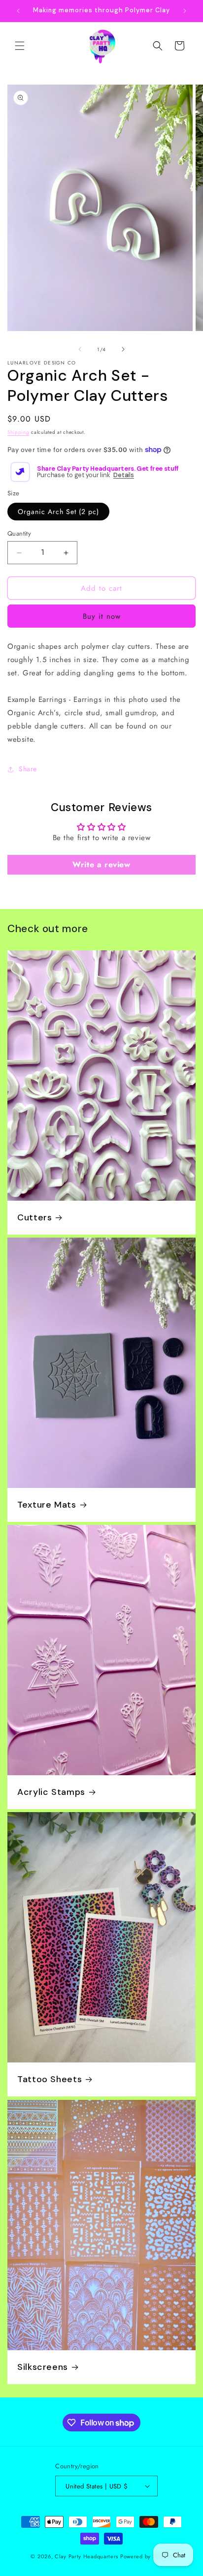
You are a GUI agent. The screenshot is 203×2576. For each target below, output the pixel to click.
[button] (20, 46)
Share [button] (28, 769)
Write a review (101, 864)
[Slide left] (80, 349)
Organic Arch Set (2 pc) (58, 512)
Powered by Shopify (146, 2556)
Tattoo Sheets (50, 2080)
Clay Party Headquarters (86, 2556)
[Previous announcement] (18, 11)
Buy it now (102, 616)
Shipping (18, 432)
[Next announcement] (185, 11)
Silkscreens (43, 2367)
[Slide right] (123, 349)
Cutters (34, 1218)
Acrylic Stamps (51, 1792)
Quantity (19, 533)
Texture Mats (47, 1505)
